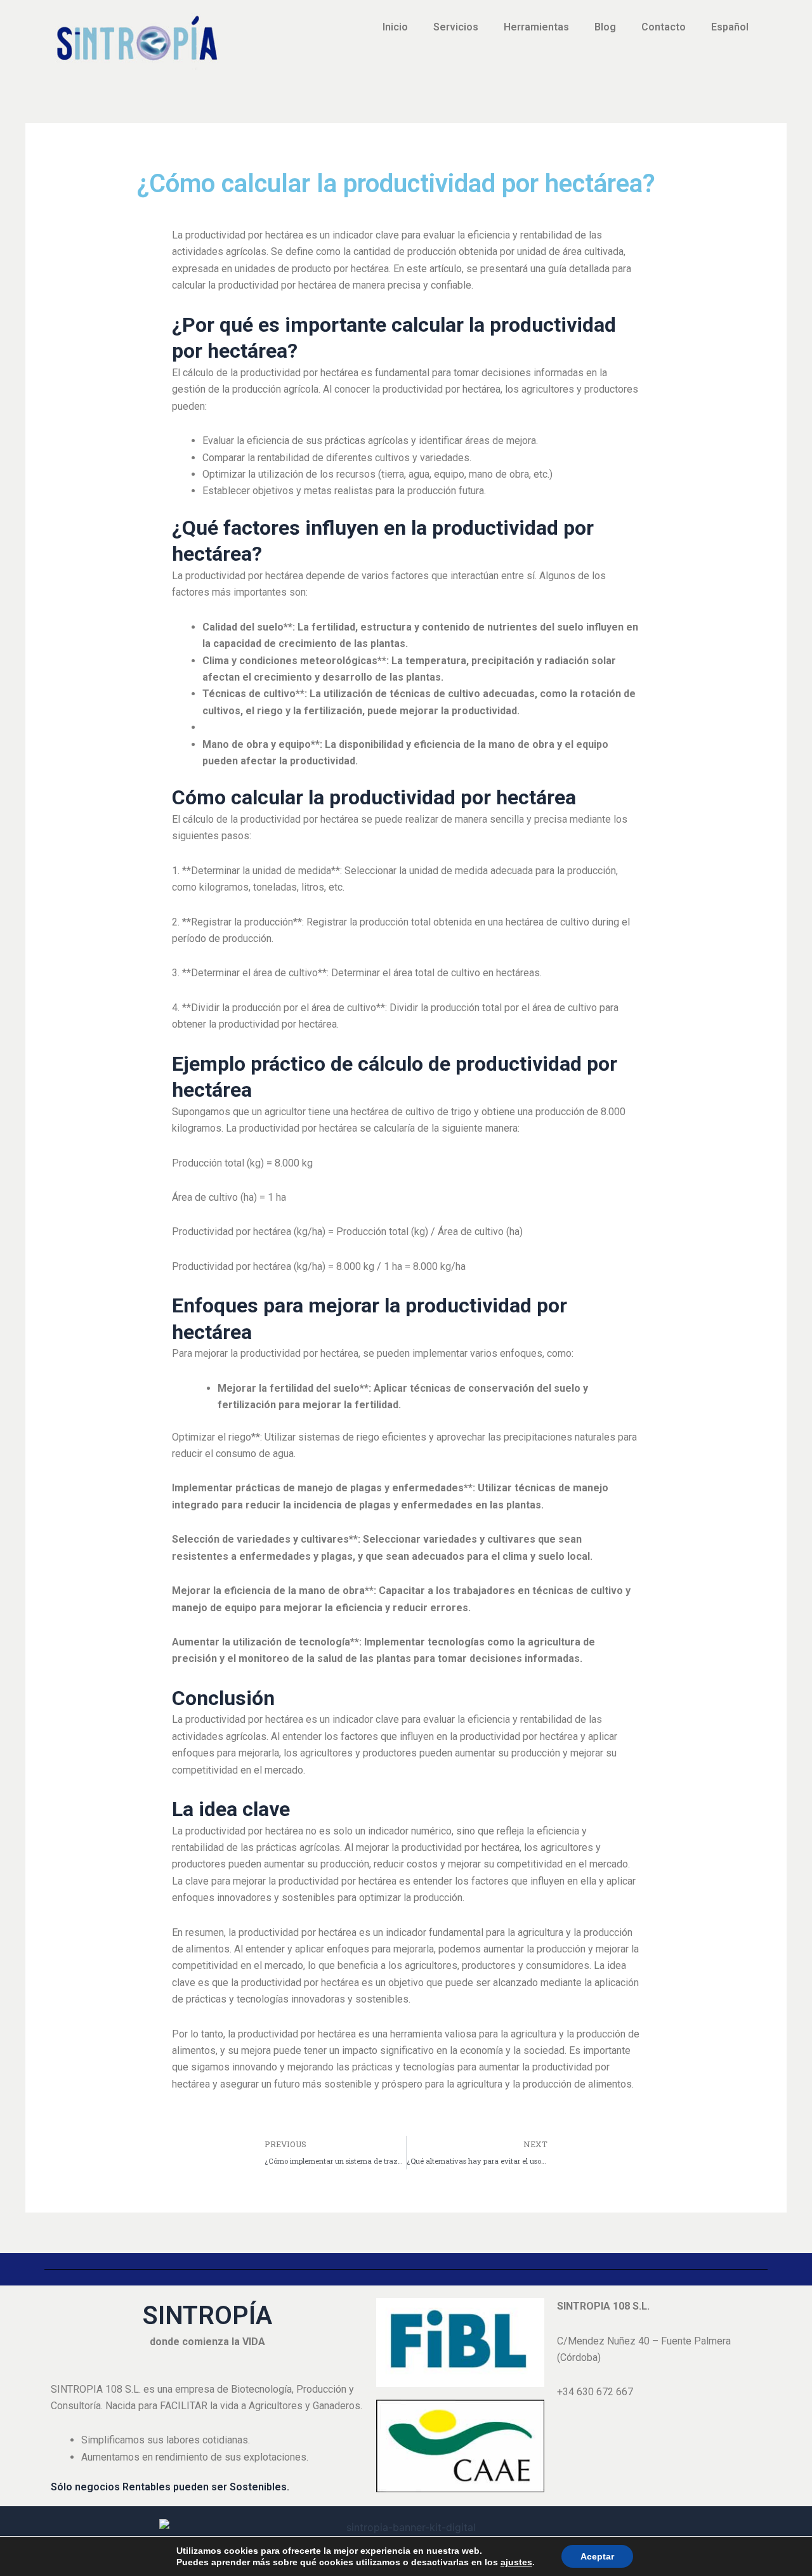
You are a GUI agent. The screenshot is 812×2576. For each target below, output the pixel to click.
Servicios (456, 27)
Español (730, 27)
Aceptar (597, 2556)
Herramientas (536, 27)
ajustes (516, 2562)
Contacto (664, 27)
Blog (605, 27)
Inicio (395, 27)
